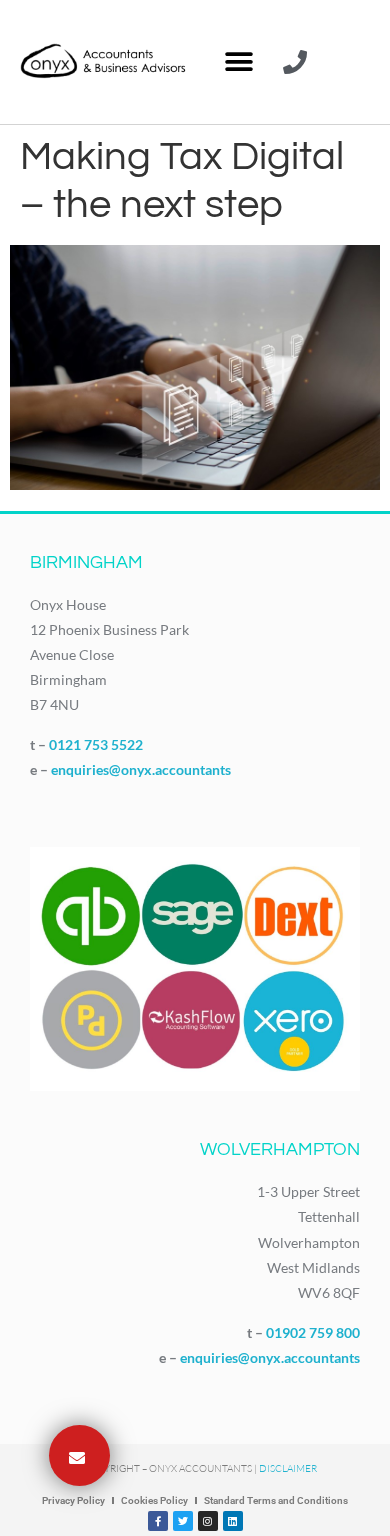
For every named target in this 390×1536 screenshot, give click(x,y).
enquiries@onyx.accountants (141, 769)
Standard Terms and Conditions (276, 1500)
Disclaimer (288, 1468)
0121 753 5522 (96, 744)
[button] (238, 62)
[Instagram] (208, 1521)
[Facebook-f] (158, 1521)
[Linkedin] (233, 1521)
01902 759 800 (313, 1332)
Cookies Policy (154, 1500)
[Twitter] (183, 1521)
